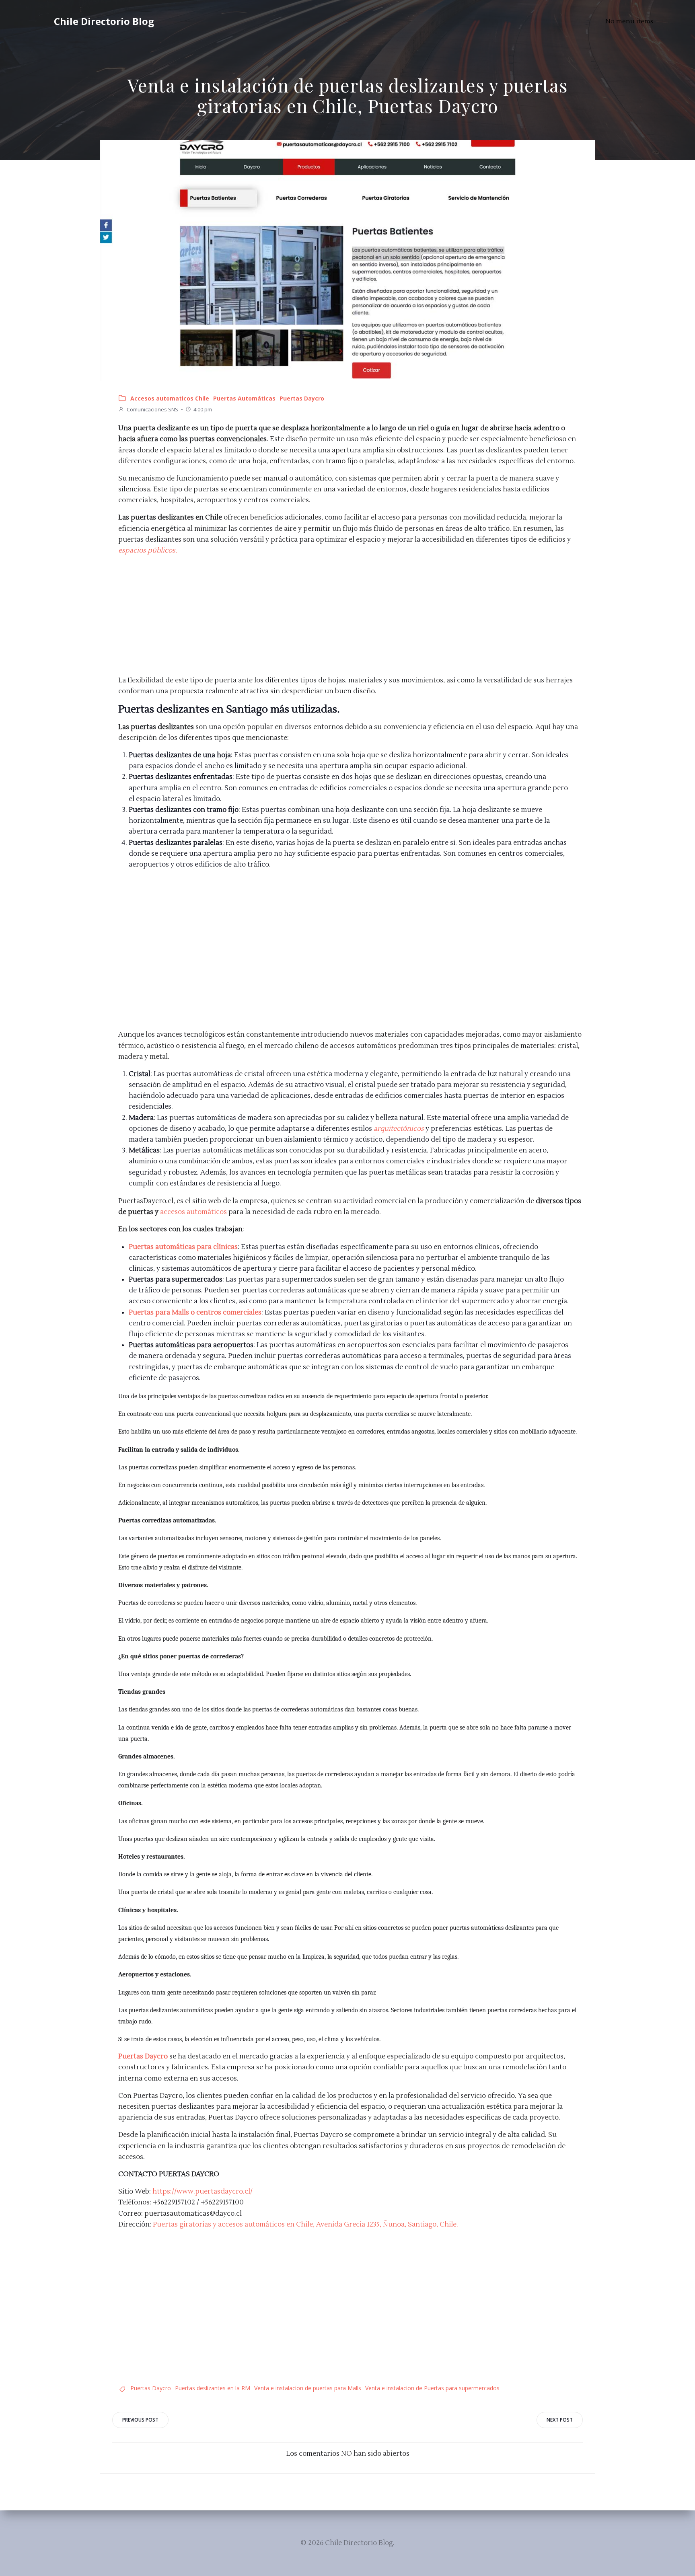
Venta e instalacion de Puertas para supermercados (432, 2388)
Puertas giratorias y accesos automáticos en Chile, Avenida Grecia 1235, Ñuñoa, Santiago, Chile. (305, 2225)
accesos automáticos (193, 1212)
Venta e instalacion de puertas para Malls (308, 2388)
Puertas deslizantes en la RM (213, 2388)
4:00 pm (203, 409)
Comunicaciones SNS (152, 409)
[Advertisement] (351, 619)
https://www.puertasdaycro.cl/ (203, 2192)
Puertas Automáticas (244, 398)
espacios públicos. (148, 551)
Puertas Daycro (302, 398)
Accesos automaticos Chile (170, 398)
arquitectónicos (399, 1129)
